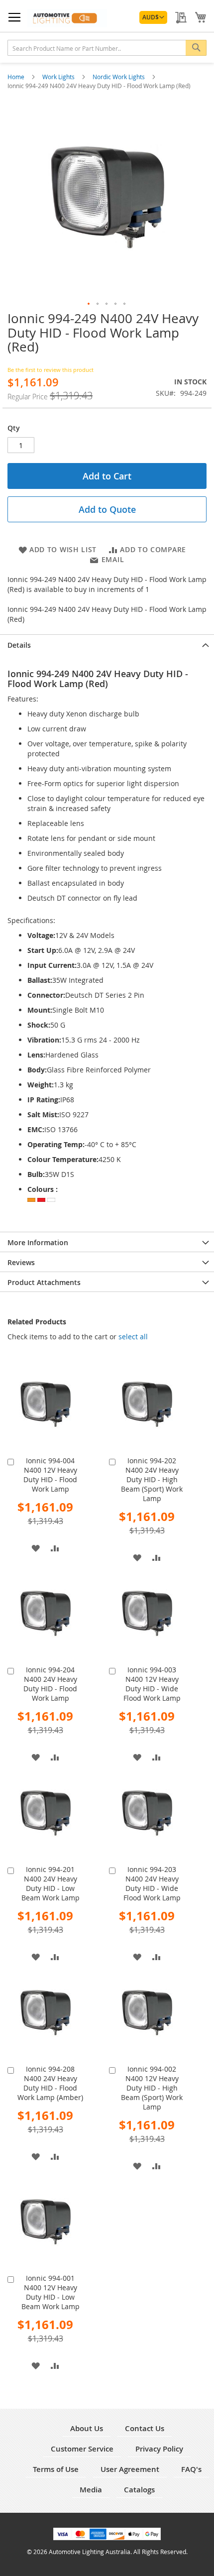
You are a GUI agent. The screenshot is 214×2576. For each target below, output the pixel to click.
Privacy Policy (159, 2449)
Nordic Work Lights (119, 77)
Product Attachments (44, 1282)
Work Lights (59, 77)
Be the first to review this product (51, 370)
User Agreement (130, 2469)
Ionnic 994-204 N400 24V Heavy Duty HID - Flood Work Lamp (50, 1684)
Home (17, 77)
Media (91, 2490)
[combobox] (107, 48)
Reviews (21, 1262)
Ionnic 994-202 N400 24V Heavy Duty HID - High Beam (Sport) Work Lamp (152, 1479)
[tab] (107, 644)
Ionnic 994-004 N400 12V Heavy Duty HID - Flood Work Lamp (50, 1475)
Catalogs (139, 2490)
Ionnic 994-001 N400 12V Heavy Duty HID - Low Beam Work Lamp (51, 2292)
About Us (87, 2428)
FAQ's (191, 2469)
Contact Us (145, 2428)
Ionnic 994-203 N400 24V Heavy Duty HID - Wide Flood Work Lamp (152, 1883)
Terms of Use (56, 2469)
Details (19, 645)
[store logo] (67, 18)
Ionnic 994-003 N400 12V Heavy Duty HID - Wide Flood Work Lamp (152, 1684)
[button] (153, 17)
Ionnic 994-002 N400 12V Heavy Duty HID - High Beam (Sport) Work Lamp (152, 2088)
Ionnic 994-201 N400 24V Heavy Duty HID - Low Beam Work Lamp (51, 1883)
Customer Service (82, 2449)
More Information (38, 1242)
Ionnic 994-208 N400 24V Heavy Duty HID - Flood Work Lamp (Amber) (50, 2083)
